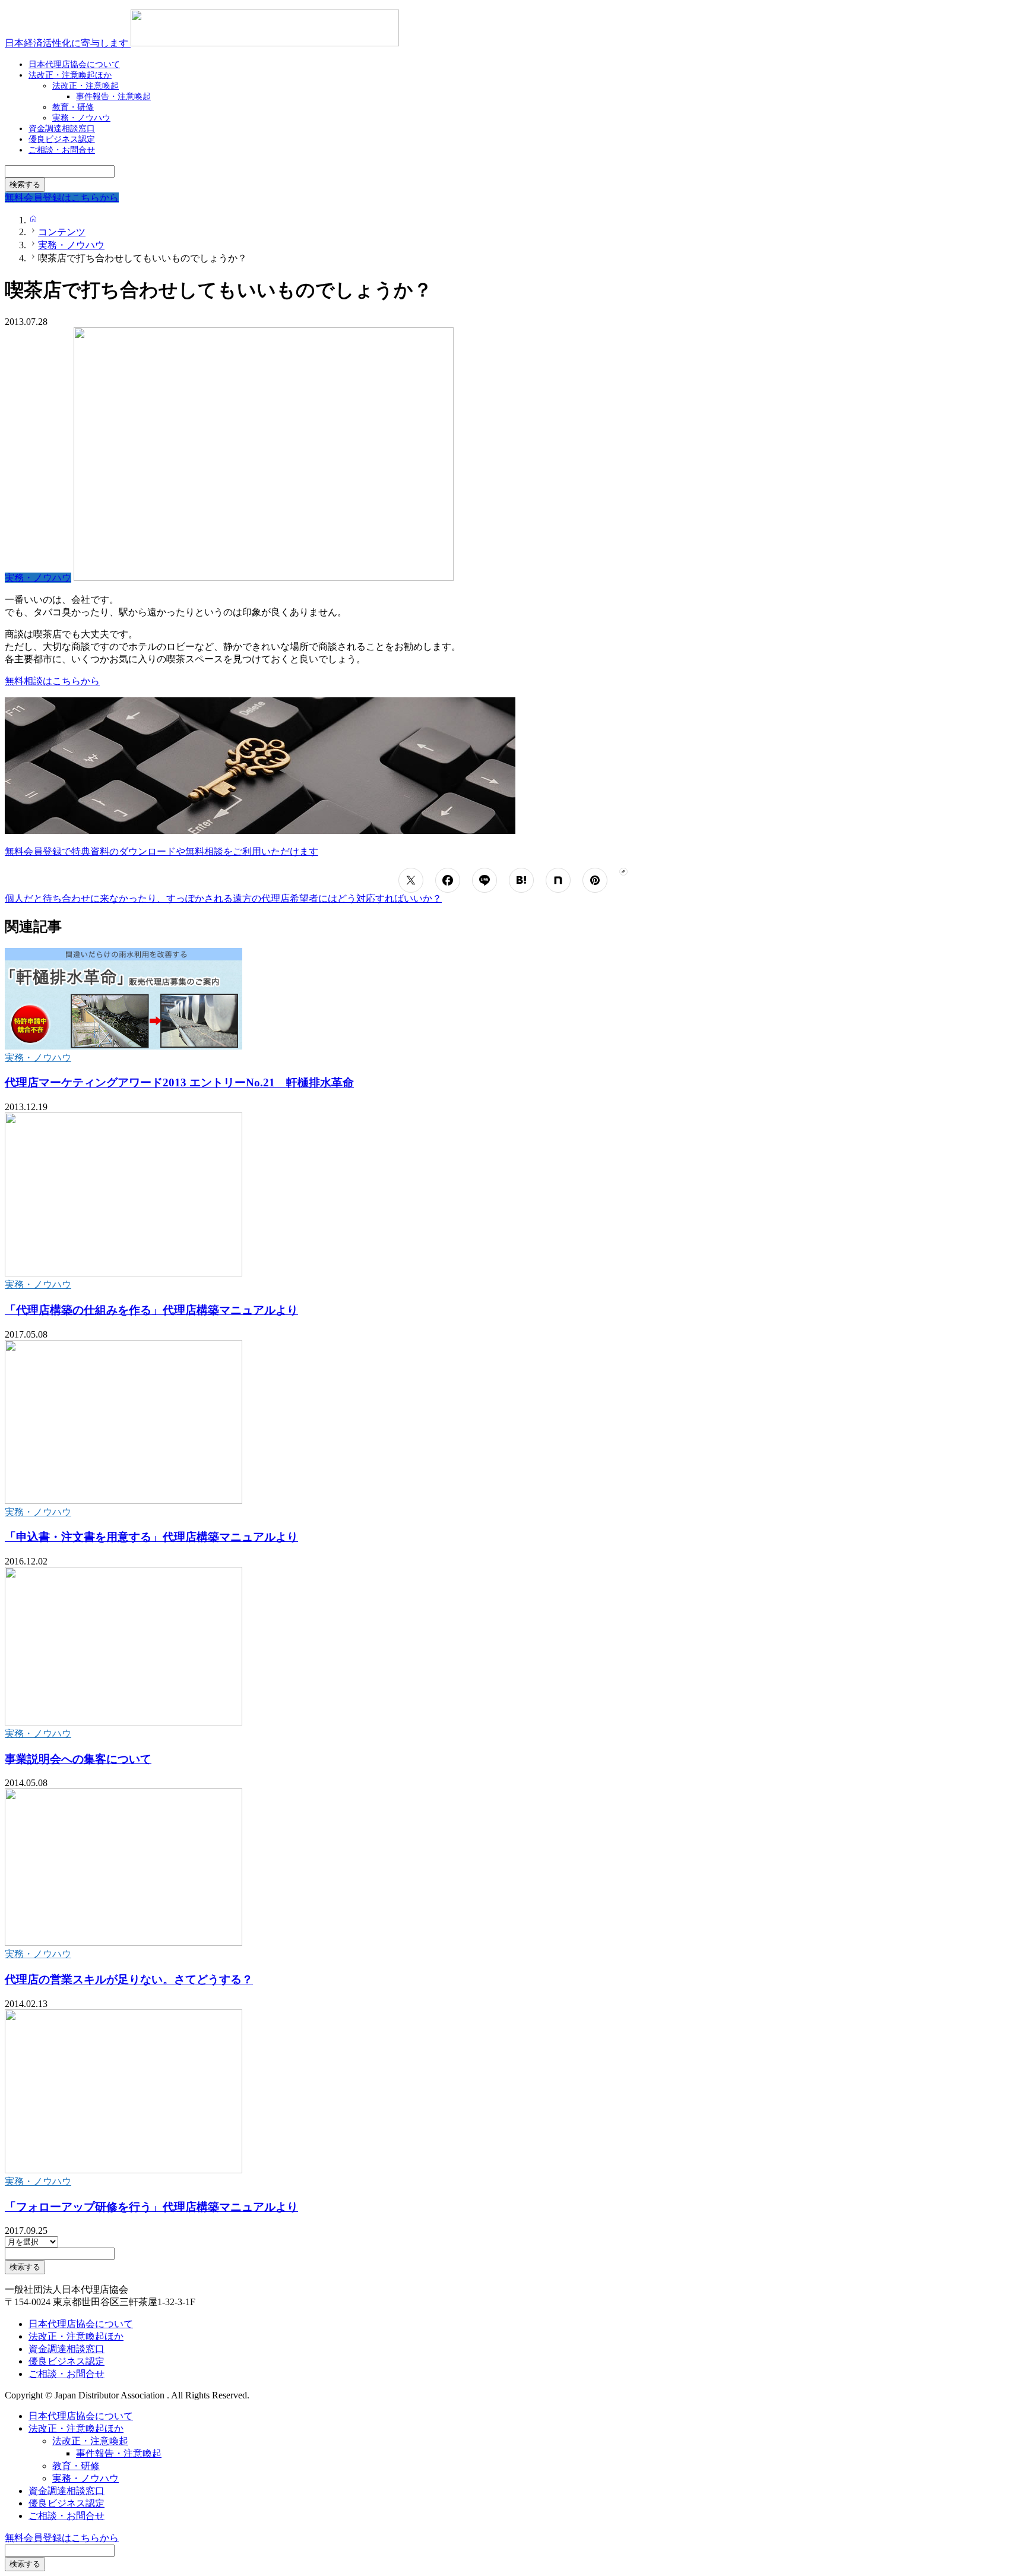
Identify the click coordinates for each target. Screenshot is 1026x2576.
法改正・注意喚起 (90, 2441)
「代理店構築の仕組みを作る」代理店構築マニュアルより (151, 1310)
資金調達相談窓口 (66, 2349)
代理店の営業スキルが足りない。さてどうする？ (129, 1979)
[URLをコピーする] (623, 872)
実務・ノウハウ (38, 1058)
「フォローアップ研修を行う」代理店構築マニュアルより (151, 2207)
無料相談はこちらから (52, 681)
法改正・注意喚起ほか (70, 75)
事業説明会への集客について (78, 1759)
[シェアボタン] (411, 880)
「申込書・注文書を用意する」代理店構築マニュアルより (151, 1537)
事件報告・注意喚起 (113, 97)
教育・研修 (76, 2466)
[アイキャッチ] (123, 1046)
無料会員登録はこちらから (62, 2538)
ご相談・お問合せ (62, 150)
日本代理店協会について (81, 2324)
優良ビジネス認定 (66, 2361)
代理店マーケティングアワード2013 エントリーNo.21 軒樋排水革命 (179, 1082)
